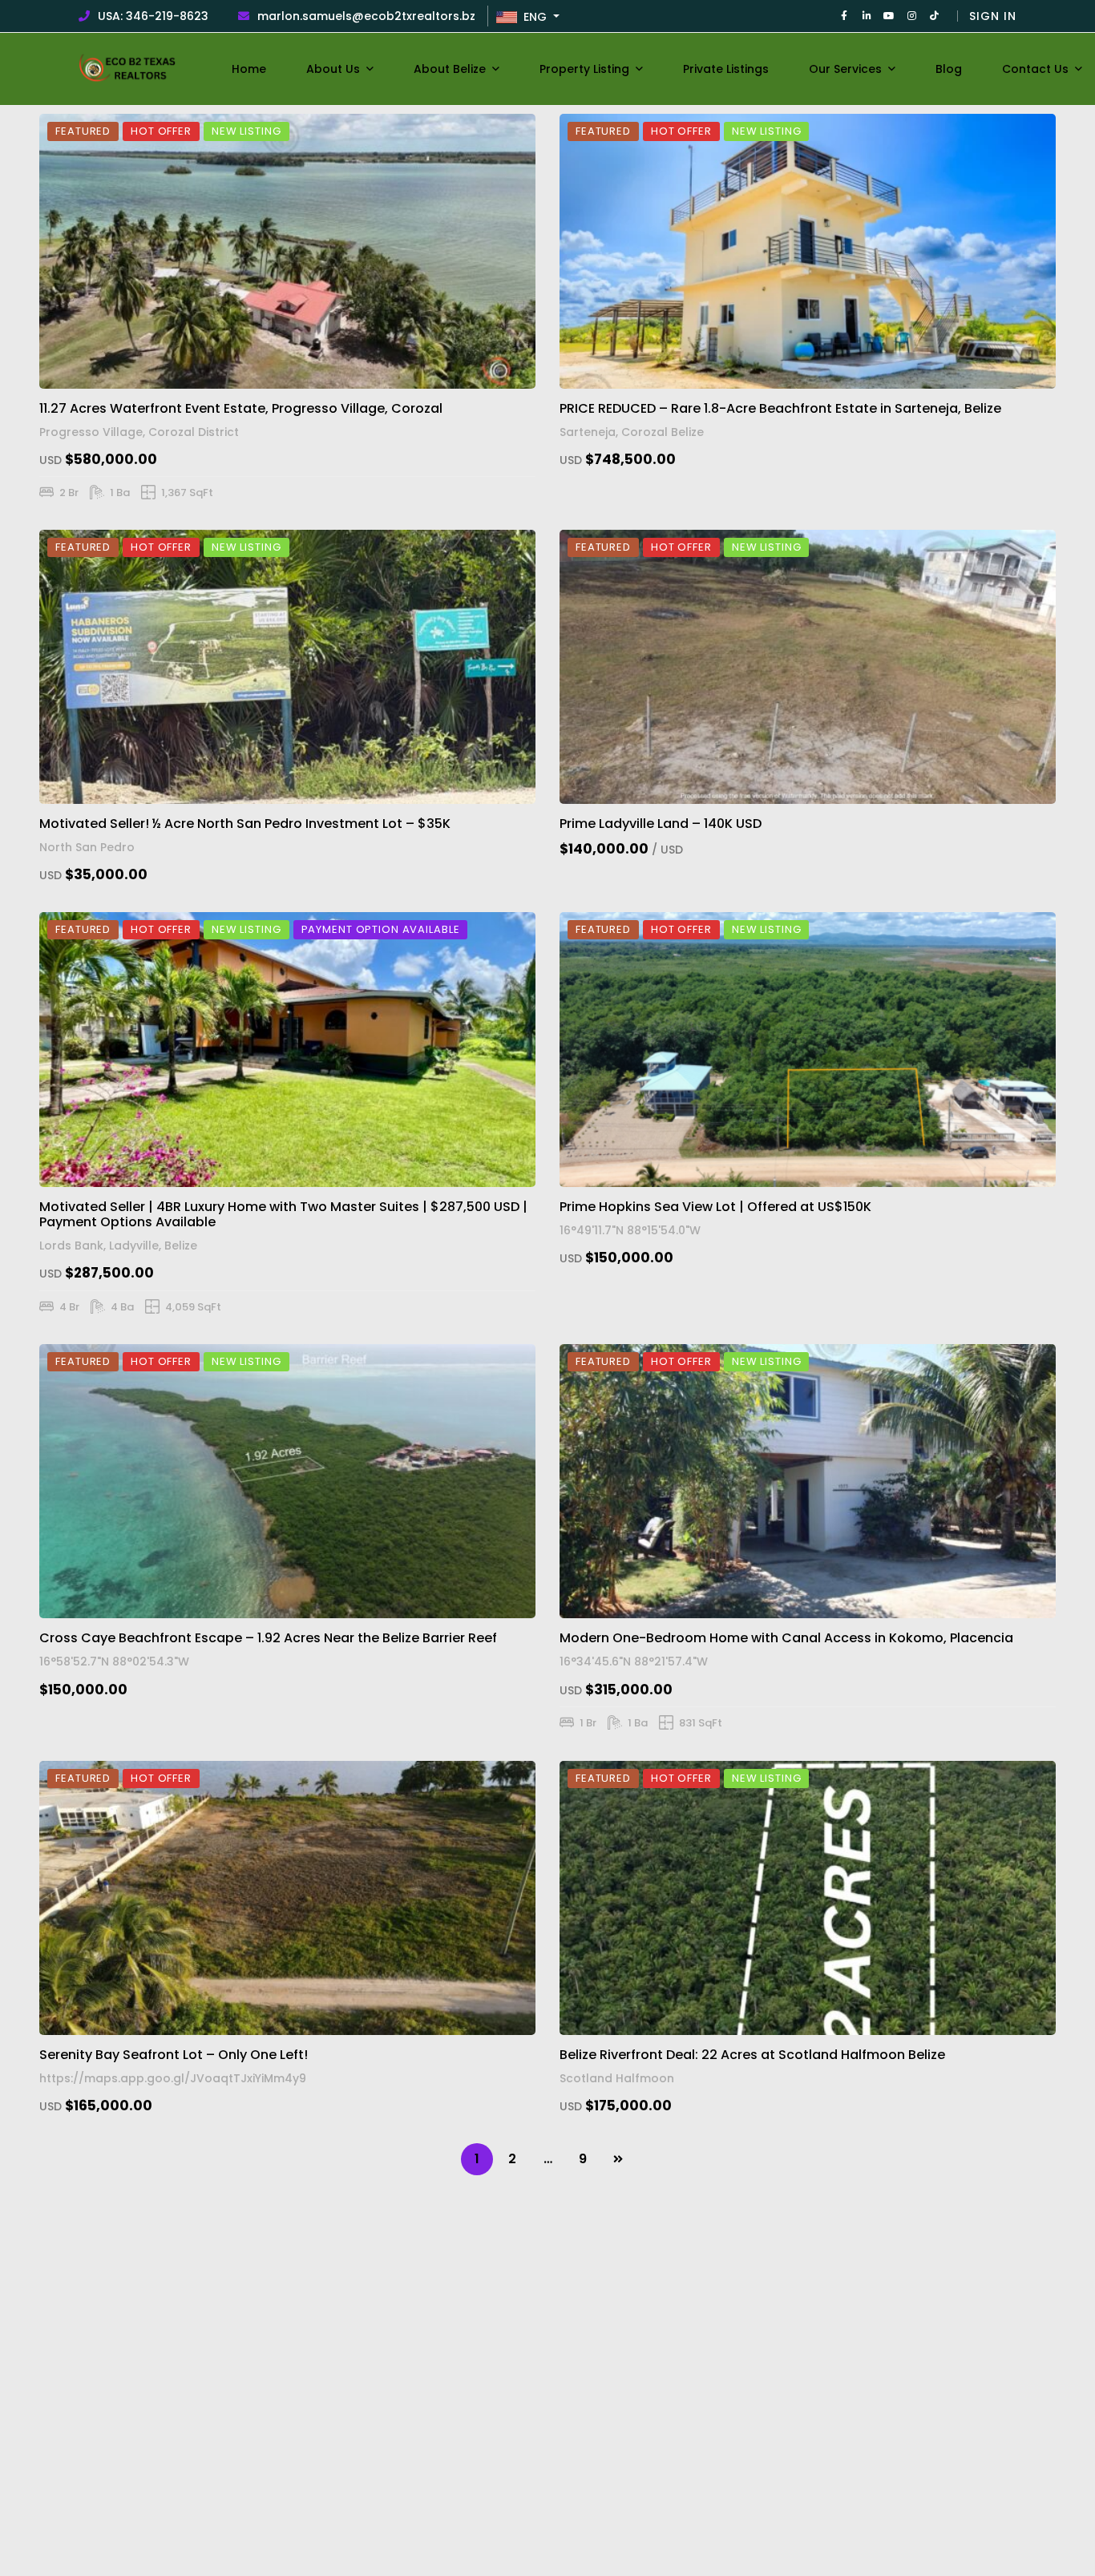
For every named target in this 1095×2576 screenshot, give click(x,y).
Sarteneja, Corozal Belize (632, 431)
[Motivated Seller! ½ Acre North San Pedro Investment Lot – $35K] (287, 667)
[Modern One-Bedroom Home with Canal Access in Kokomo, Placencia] (808, 1481)
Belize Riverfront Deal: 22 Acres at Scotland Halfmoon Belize (752, 2055)
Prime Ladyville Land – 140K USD (661, 824)
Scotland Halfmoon (617, 2078)
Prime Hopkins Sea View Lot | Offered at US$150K (715, 1207)
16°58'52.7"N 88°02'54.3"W (114, 1661)
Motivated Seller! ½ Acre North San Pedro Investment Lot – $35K (245, 824)
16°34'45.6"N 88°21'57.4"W (634, 1661)
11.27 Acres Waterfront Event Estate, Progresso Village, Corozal (241, 408)
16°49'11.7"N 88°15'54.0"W (630, 1230)
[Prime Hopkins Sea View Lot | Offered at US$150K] (808, 1049)
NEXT (618, 2159)
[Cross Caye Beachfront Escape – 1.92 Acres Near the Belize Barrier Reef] (287, 1481)
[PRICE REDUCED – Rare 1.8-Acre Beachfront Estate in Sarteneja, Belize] (808, 251)
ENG (537, 17)
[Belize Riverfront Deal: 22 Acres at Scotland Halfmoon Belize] (808, 1898)
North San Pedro (87, 848)
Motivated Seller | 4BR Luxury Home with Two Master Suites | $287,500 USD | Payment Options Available (283, 1214)
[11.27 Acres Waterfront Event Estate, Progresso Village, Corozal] (287, 251)
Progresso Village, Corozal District (139, 431)
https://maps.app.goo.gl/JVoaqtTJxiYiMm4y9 (173, 2078)
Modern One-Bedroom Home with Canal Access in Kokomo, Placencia (786, 1638)
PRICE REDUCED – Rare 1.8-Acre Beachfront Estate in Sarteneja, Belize (780, 408)
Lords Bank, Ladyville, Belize (118, 1246)
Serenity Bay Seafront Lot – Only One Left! (174, 2055)
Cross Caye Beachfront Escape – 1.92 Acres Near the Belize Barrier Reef (268, 1638)
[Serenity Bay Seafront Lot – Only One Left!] (287, 1898)
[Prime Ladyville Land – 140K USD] (808, 667)
